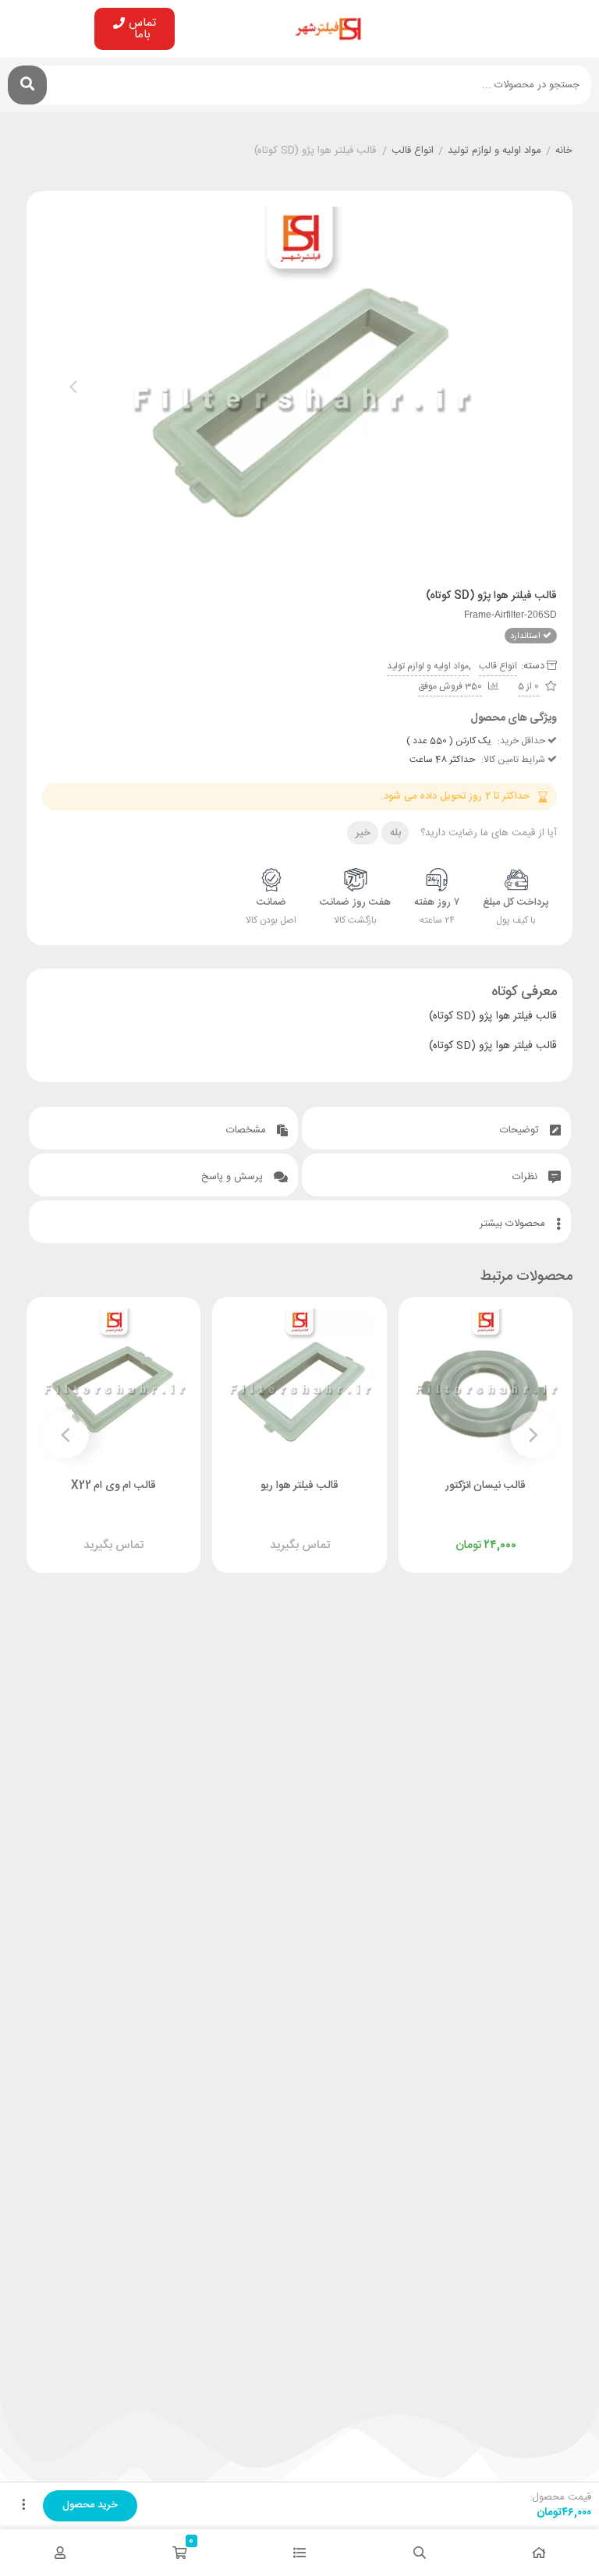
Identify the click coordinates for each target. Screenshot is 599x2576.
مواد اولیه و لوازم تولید (494, 151)
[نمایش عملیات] (23, 2506)
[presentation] (73, 387)
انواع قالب (413, 151)
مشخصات (248, 1130)
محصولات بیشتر (514, 1224)
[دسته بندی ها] (299, 2553)
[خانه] (539, 2553)
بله (395, 833)
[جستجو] (27, 85)
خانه (564, 151)
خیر (363, 833)
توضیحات (521, 1130)
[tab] (436, 1128)
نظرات (526, 1177)
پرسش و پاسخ (234, 1177)
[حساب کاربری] (60, 2553)
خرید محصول (90, 2505)
